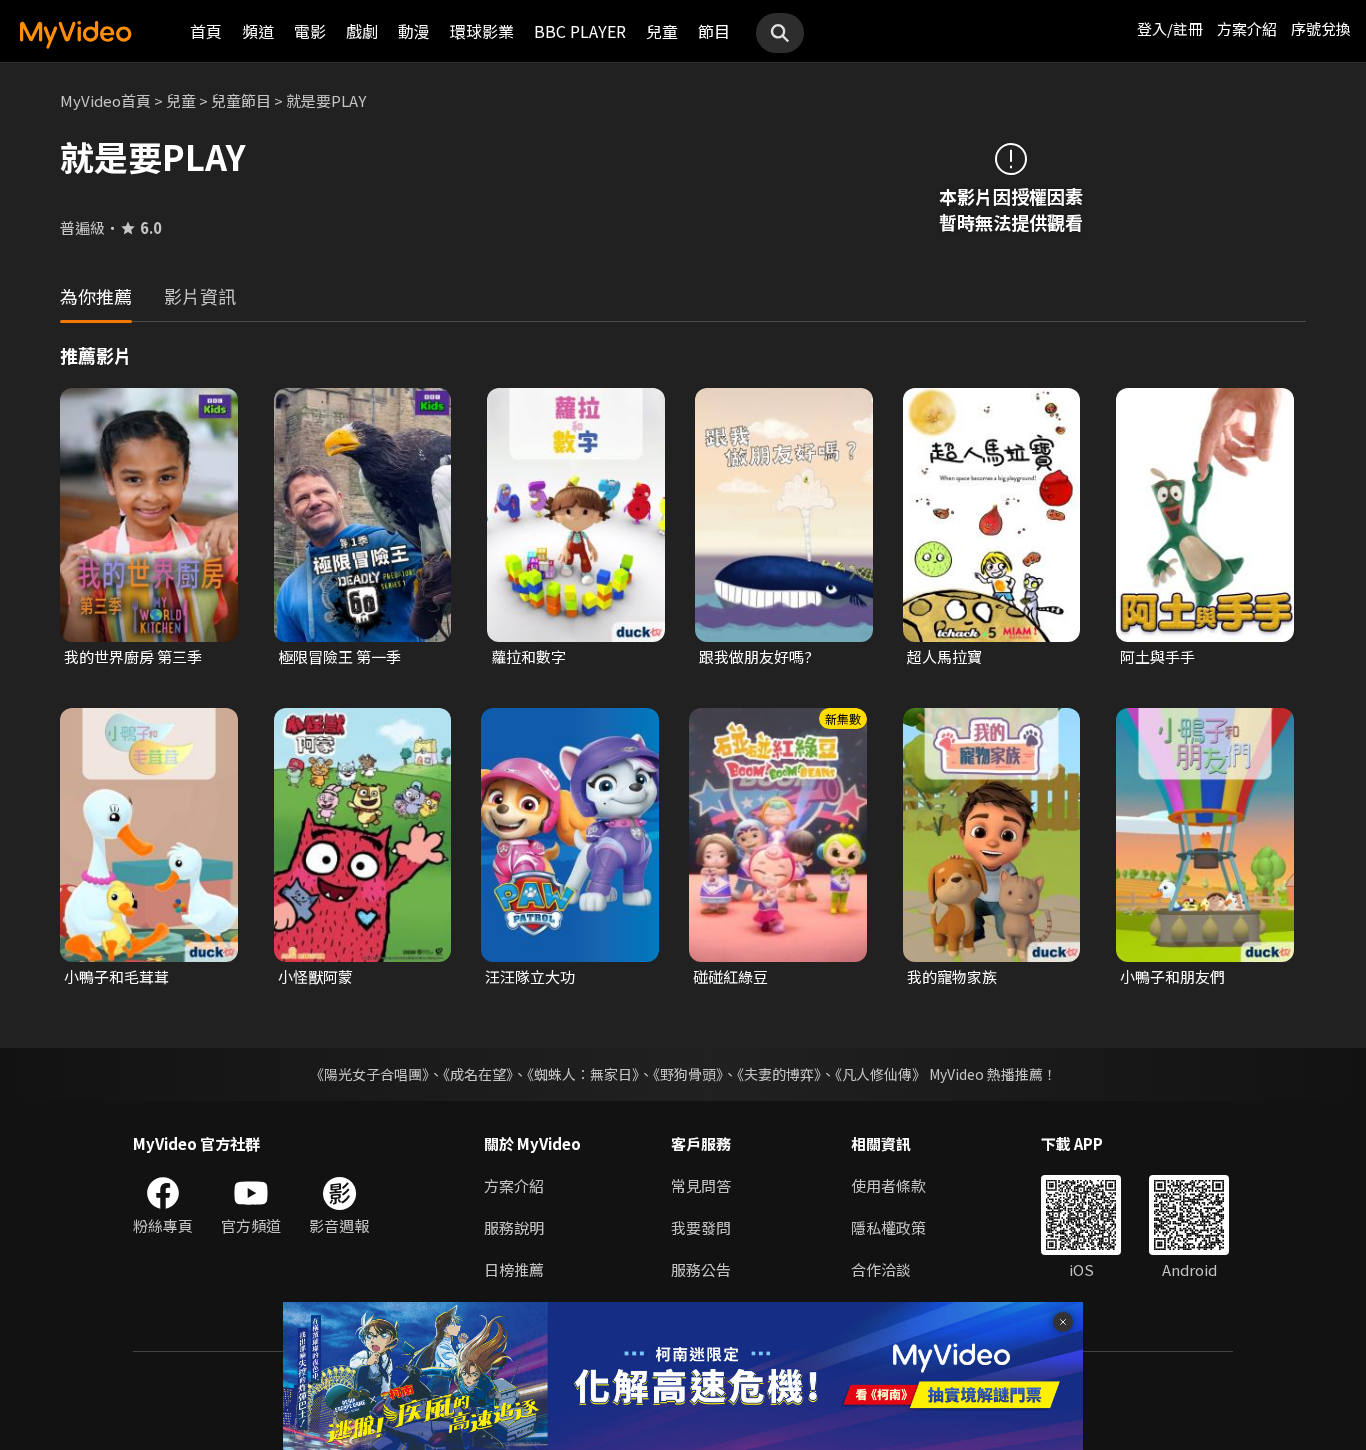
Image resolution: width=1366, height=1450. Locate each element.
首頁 (206, 31)
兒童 (662, 31)
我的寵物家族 (952, 976)
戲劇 (362, 31)
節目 (714, 31)
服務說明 (514, 1227)
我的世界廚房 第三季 (133, 656)
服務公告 (701, 1269)
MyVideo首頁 (105, 100)
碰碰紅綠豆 (730, 976)
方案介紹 (1247, 28)
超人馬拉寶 (944, 656)
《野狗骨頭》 (688, 1074)
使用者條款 (888, 1185)
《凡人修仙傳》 (880, 1074)
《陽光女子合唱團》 (369, 1074)
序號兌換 (1321, 28)
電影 (310, 31)
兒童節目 (241, 100)
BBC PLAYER (580, 31)
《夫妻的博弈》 (779, 1074)
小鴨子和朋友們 (1172, 976)
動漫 (414, 31)
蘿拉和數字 (528, 656)
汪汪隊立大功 (530, 976)
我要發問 (701, 1227)
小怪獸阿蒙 (315, 976)
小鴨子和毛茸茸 (116, 976)
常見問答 (701, 1185)
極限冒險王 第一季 (339, 656)
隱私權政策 (888, 1227)
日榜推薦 (514, 1269)
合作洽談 (881, 1269)
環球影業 (482, 31)
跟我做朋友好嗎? (755, 656)
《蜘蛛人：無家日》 (583, 1074)
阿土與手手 (1157, 656)
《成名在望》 (478, 1074)
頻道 (258, 31)
